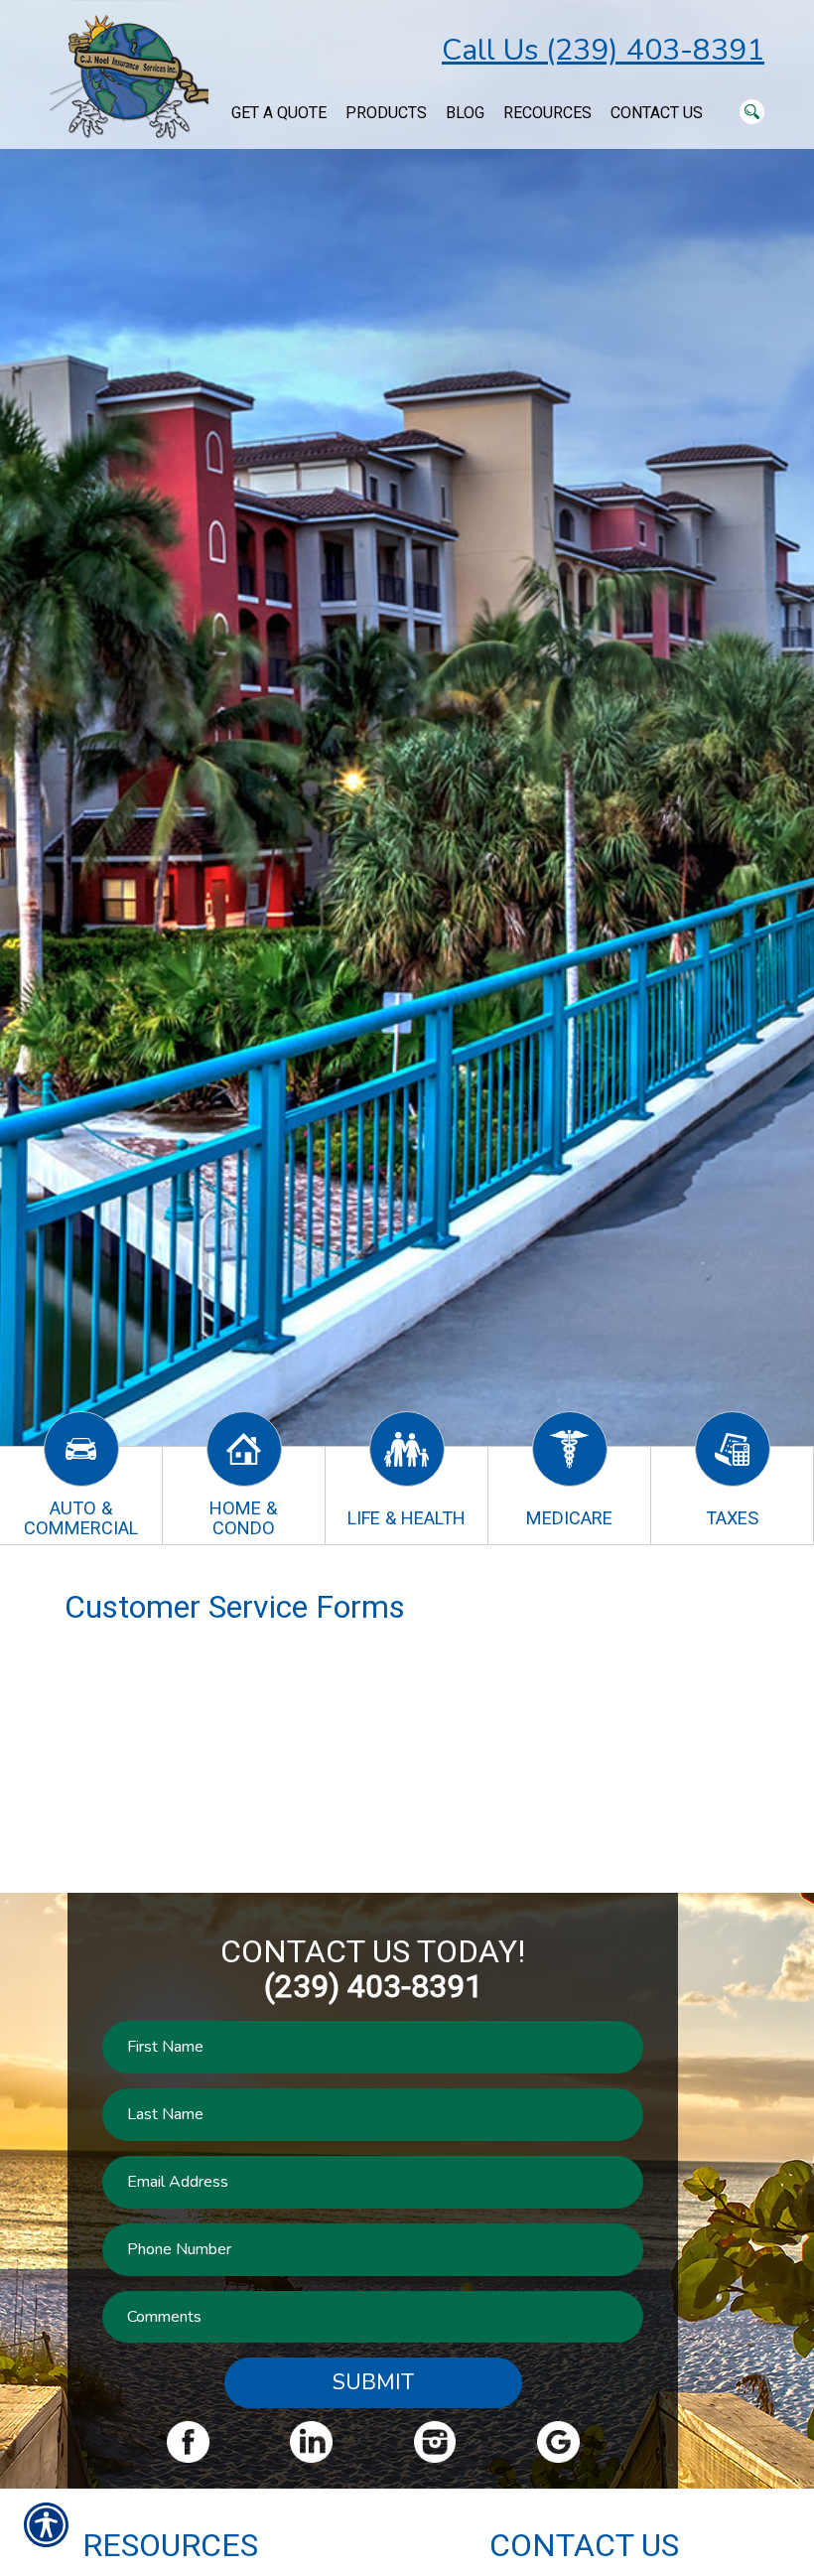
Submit (373, 2382)
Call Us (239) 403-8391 (603, 50)
